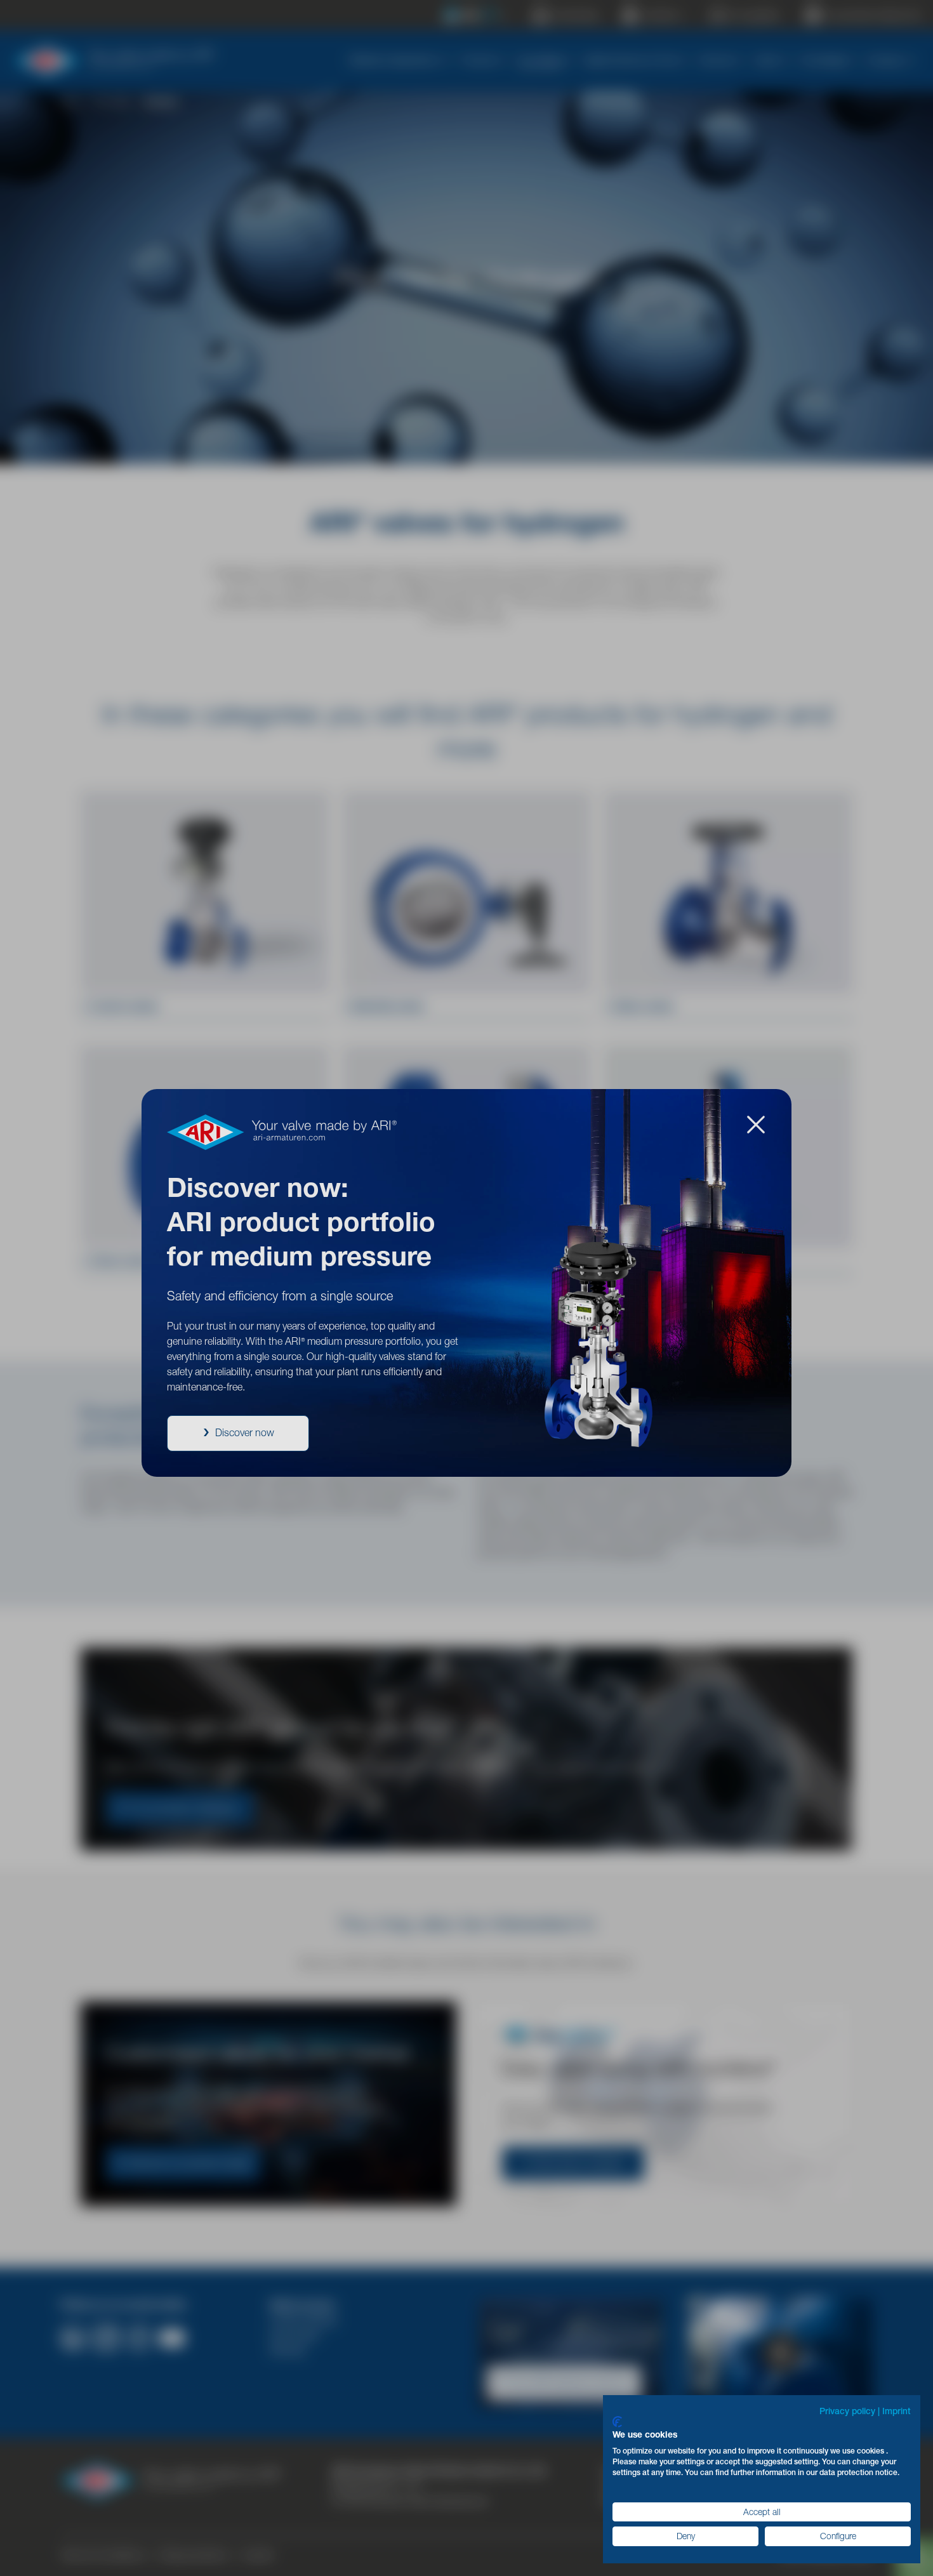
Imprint (897, 2411)
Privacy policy (847, 2411)
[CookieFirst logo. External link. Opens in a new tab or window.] (617, 2422)
